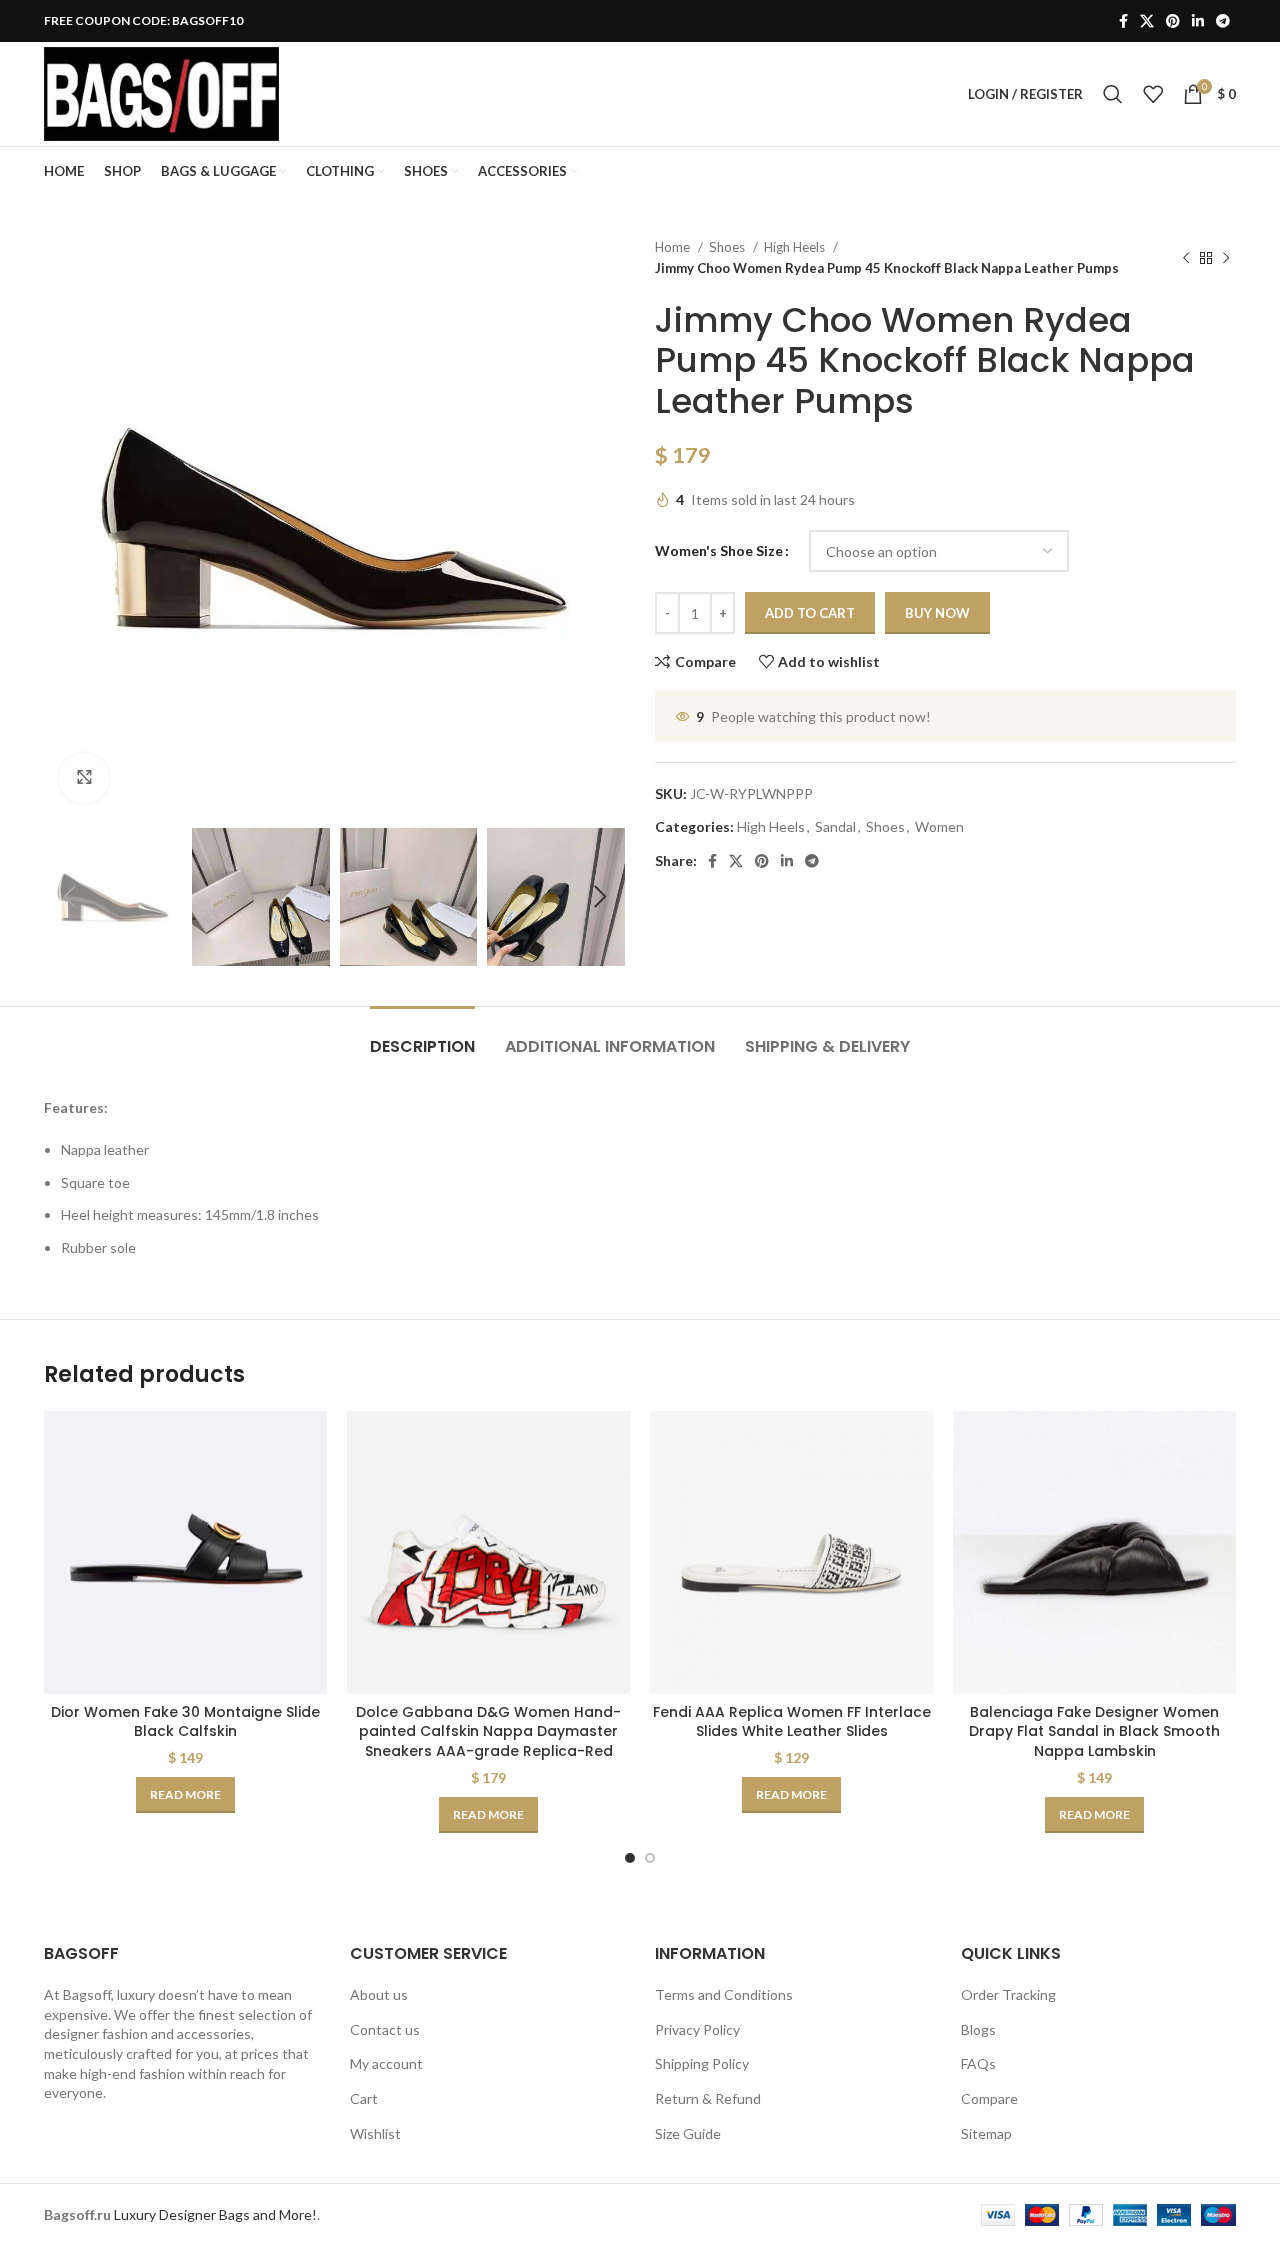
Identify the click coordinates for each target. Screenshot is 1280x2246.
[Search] (1113, 94)
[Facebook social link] (1123, 21)
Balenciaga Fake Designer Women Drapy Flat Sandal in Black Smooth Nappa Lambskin (1094, 1731)
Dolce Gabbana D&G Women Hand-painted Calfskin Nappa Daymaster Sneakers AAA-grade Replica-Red (488, 1731)
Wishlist (375, 2133)
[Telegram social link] (1223, 21)
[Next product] (1226, 258)
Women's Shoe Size (719, 550)
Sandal (835, 826)
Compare (989, 2098)
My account (386, 2063)
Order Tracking (1008, 1994)
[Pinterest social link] (1173, 21)
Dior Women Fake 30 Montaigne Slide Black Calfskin (185, 1722)
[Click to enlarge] (84, 778)
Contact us (385, 2029)
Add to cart (810, 613)
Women (939, 826)
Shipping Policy (702, 2063)
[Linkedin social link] (1198, 21)
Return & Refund (708, 2098)
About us (379, 1994)
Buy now (937, 613)
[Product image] (185, 1552)
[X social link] (1147, 21)
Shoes (728, 247)
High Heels (796, 247)
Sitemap (986, 2133)
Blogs (978, 2029)
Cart (364, 2098)
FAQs (978, 2063)
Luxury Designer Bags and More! (215, 2214)
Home (674, 247)
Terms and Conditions (724, 1994)
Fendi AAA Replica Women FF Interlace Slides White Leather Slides (792, 1722)
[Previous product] (1186, 258)
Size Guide (688, 2133)
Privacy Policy (697, 2029)
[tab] (422, 1036)
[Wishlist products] (1153, 94)
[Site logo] (161, 92)
